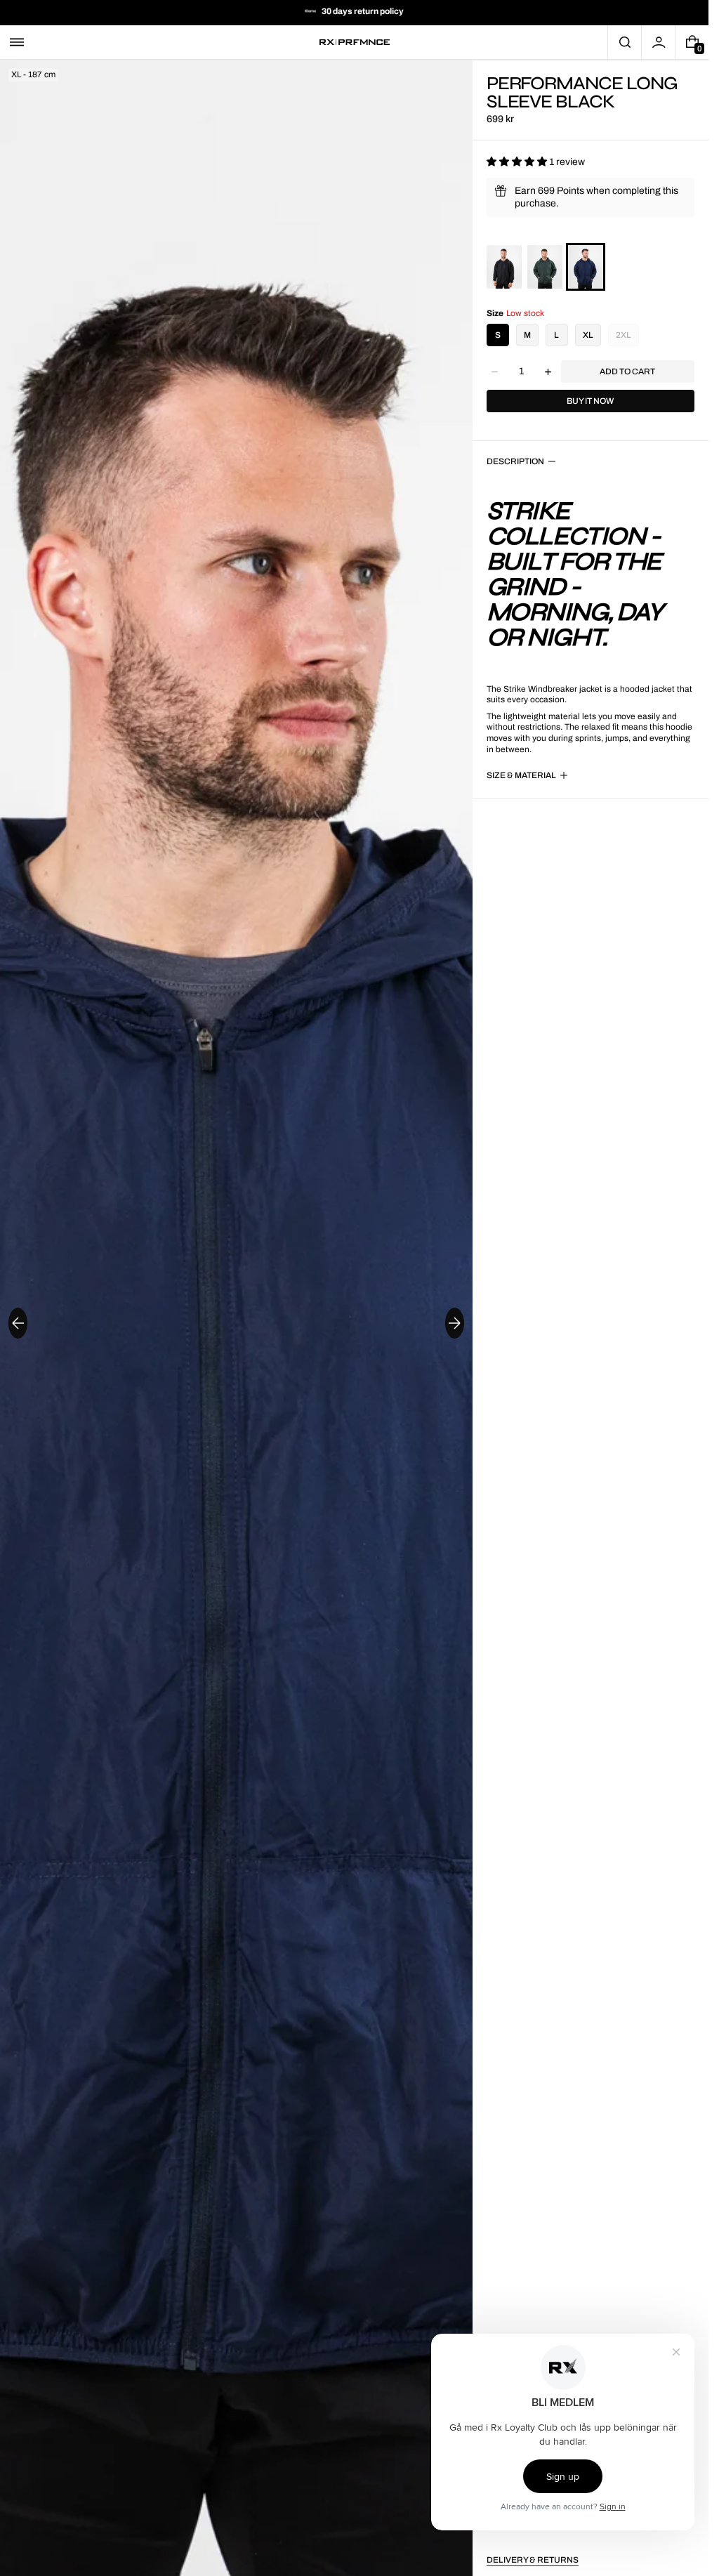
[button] (17, 42)
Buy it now (590, 401)
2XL (624, 335)
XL (588, 335)
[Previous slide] (18, 1323)
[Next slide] (455, 1323)
